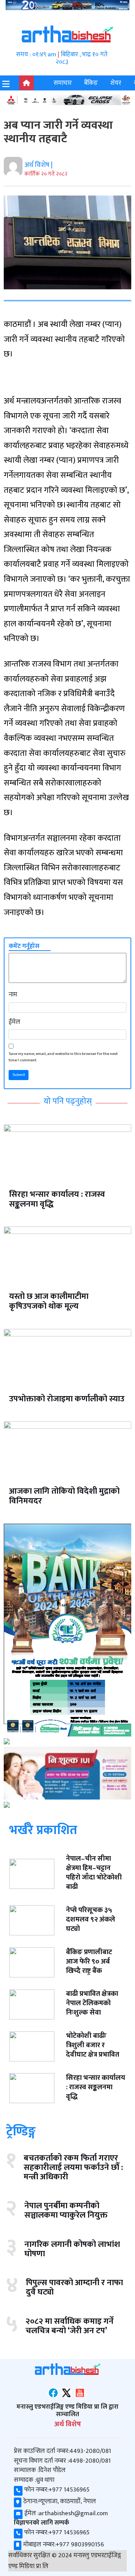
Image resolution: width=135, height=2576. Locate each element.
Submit (19, 1075)
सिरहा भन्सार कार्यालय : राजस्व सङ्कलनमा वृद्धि (57, 1199)
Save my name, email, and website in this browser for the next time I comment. (63, 1057)
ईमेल (14, 1022)
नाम (13, 995)
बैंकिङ (91, 83)
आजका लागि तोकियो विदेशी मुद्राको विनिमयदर (64, 1496)
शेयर (116, 83)
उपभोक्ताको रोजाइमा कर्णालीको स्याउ (67, 1399)
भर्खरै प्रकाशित (43, 1830)
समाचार (63, 83)
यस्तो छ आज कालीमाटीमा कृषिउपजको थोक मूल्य (49, 1301)
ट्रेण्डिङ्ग (21, 2131)
